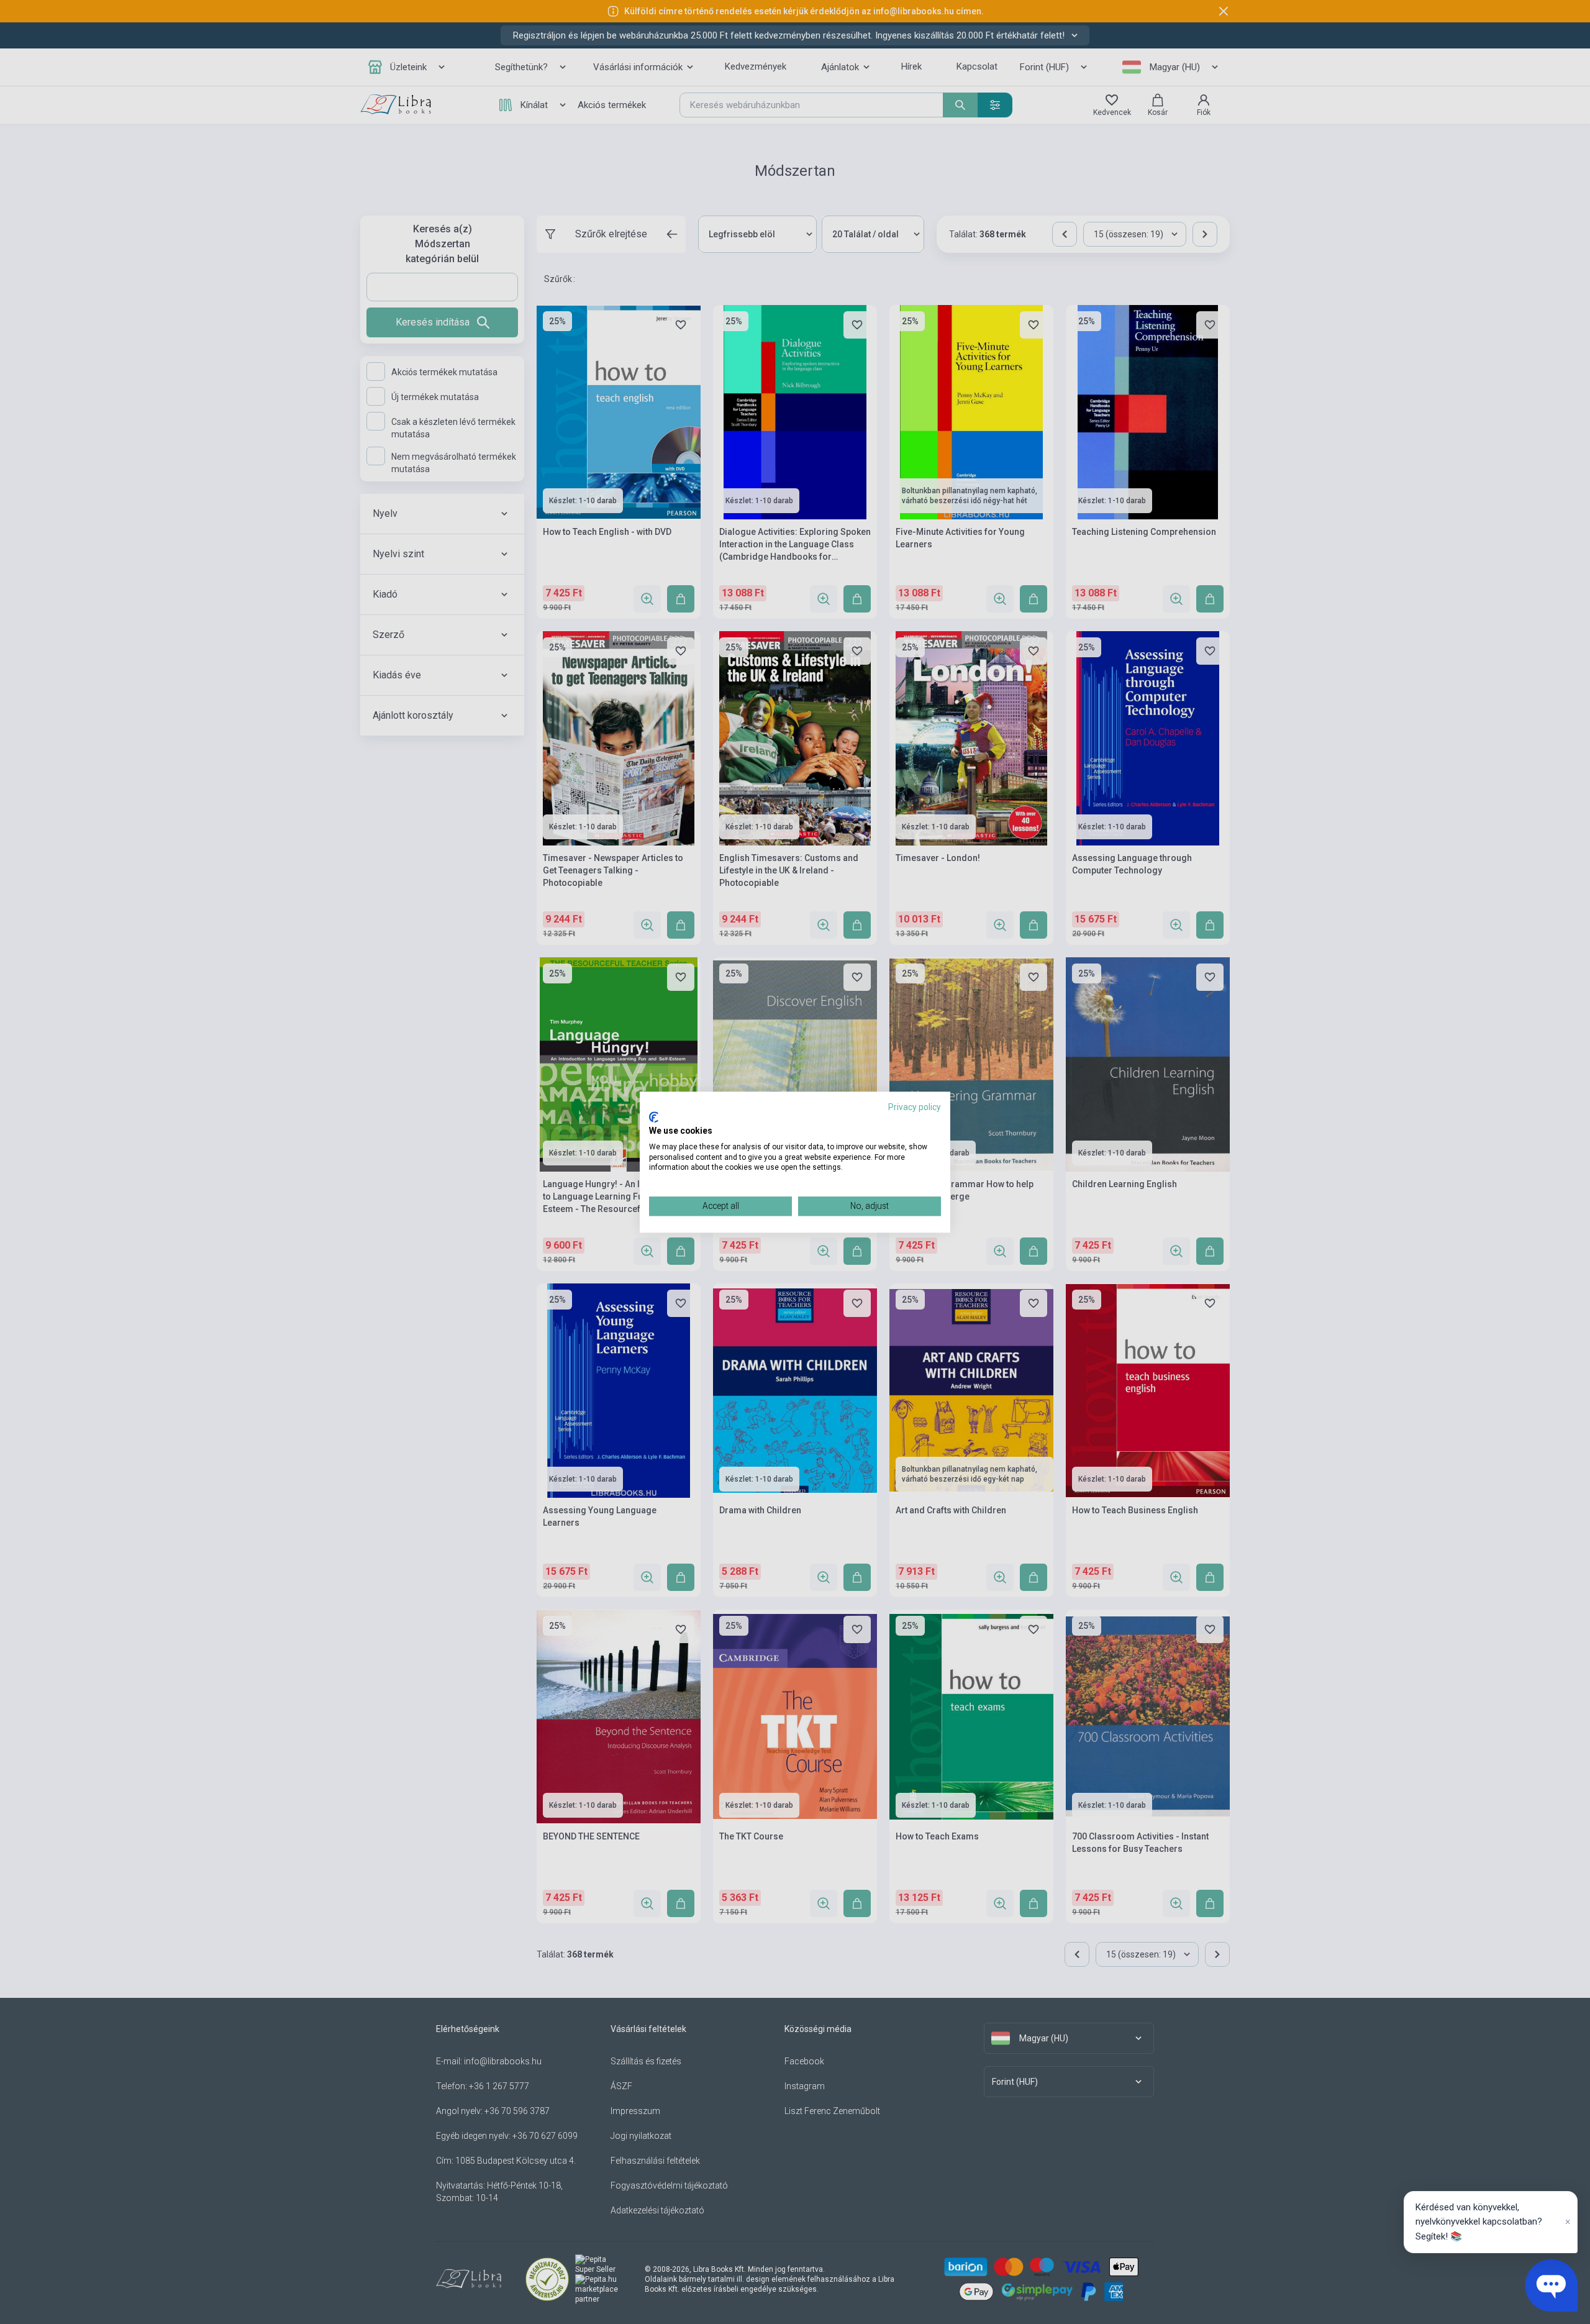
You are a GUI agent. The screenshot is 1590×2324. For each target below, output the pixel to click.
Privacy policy (915, 1107)
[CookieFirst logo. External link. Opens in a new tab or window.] (654, 1118)
